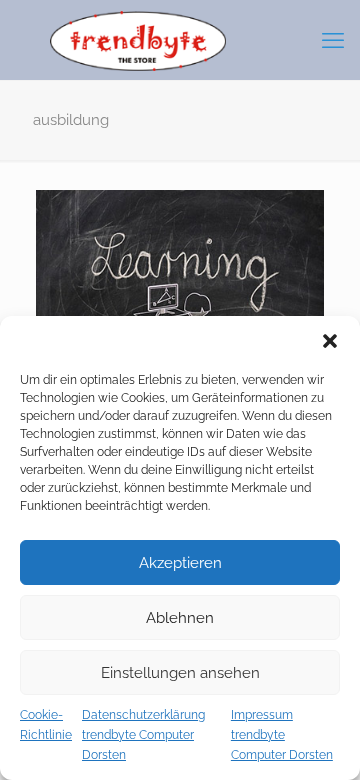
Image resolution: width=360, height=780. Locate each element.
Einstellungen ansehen (180, 673)
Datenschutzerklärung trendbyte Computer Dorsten (143, 735)
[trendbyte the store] (180, 40)
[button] (330, 341)
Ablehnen (180, 618)
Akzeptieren (180, 563)
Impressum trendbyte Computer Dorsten (282, 735)
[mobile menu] (333, 40)
